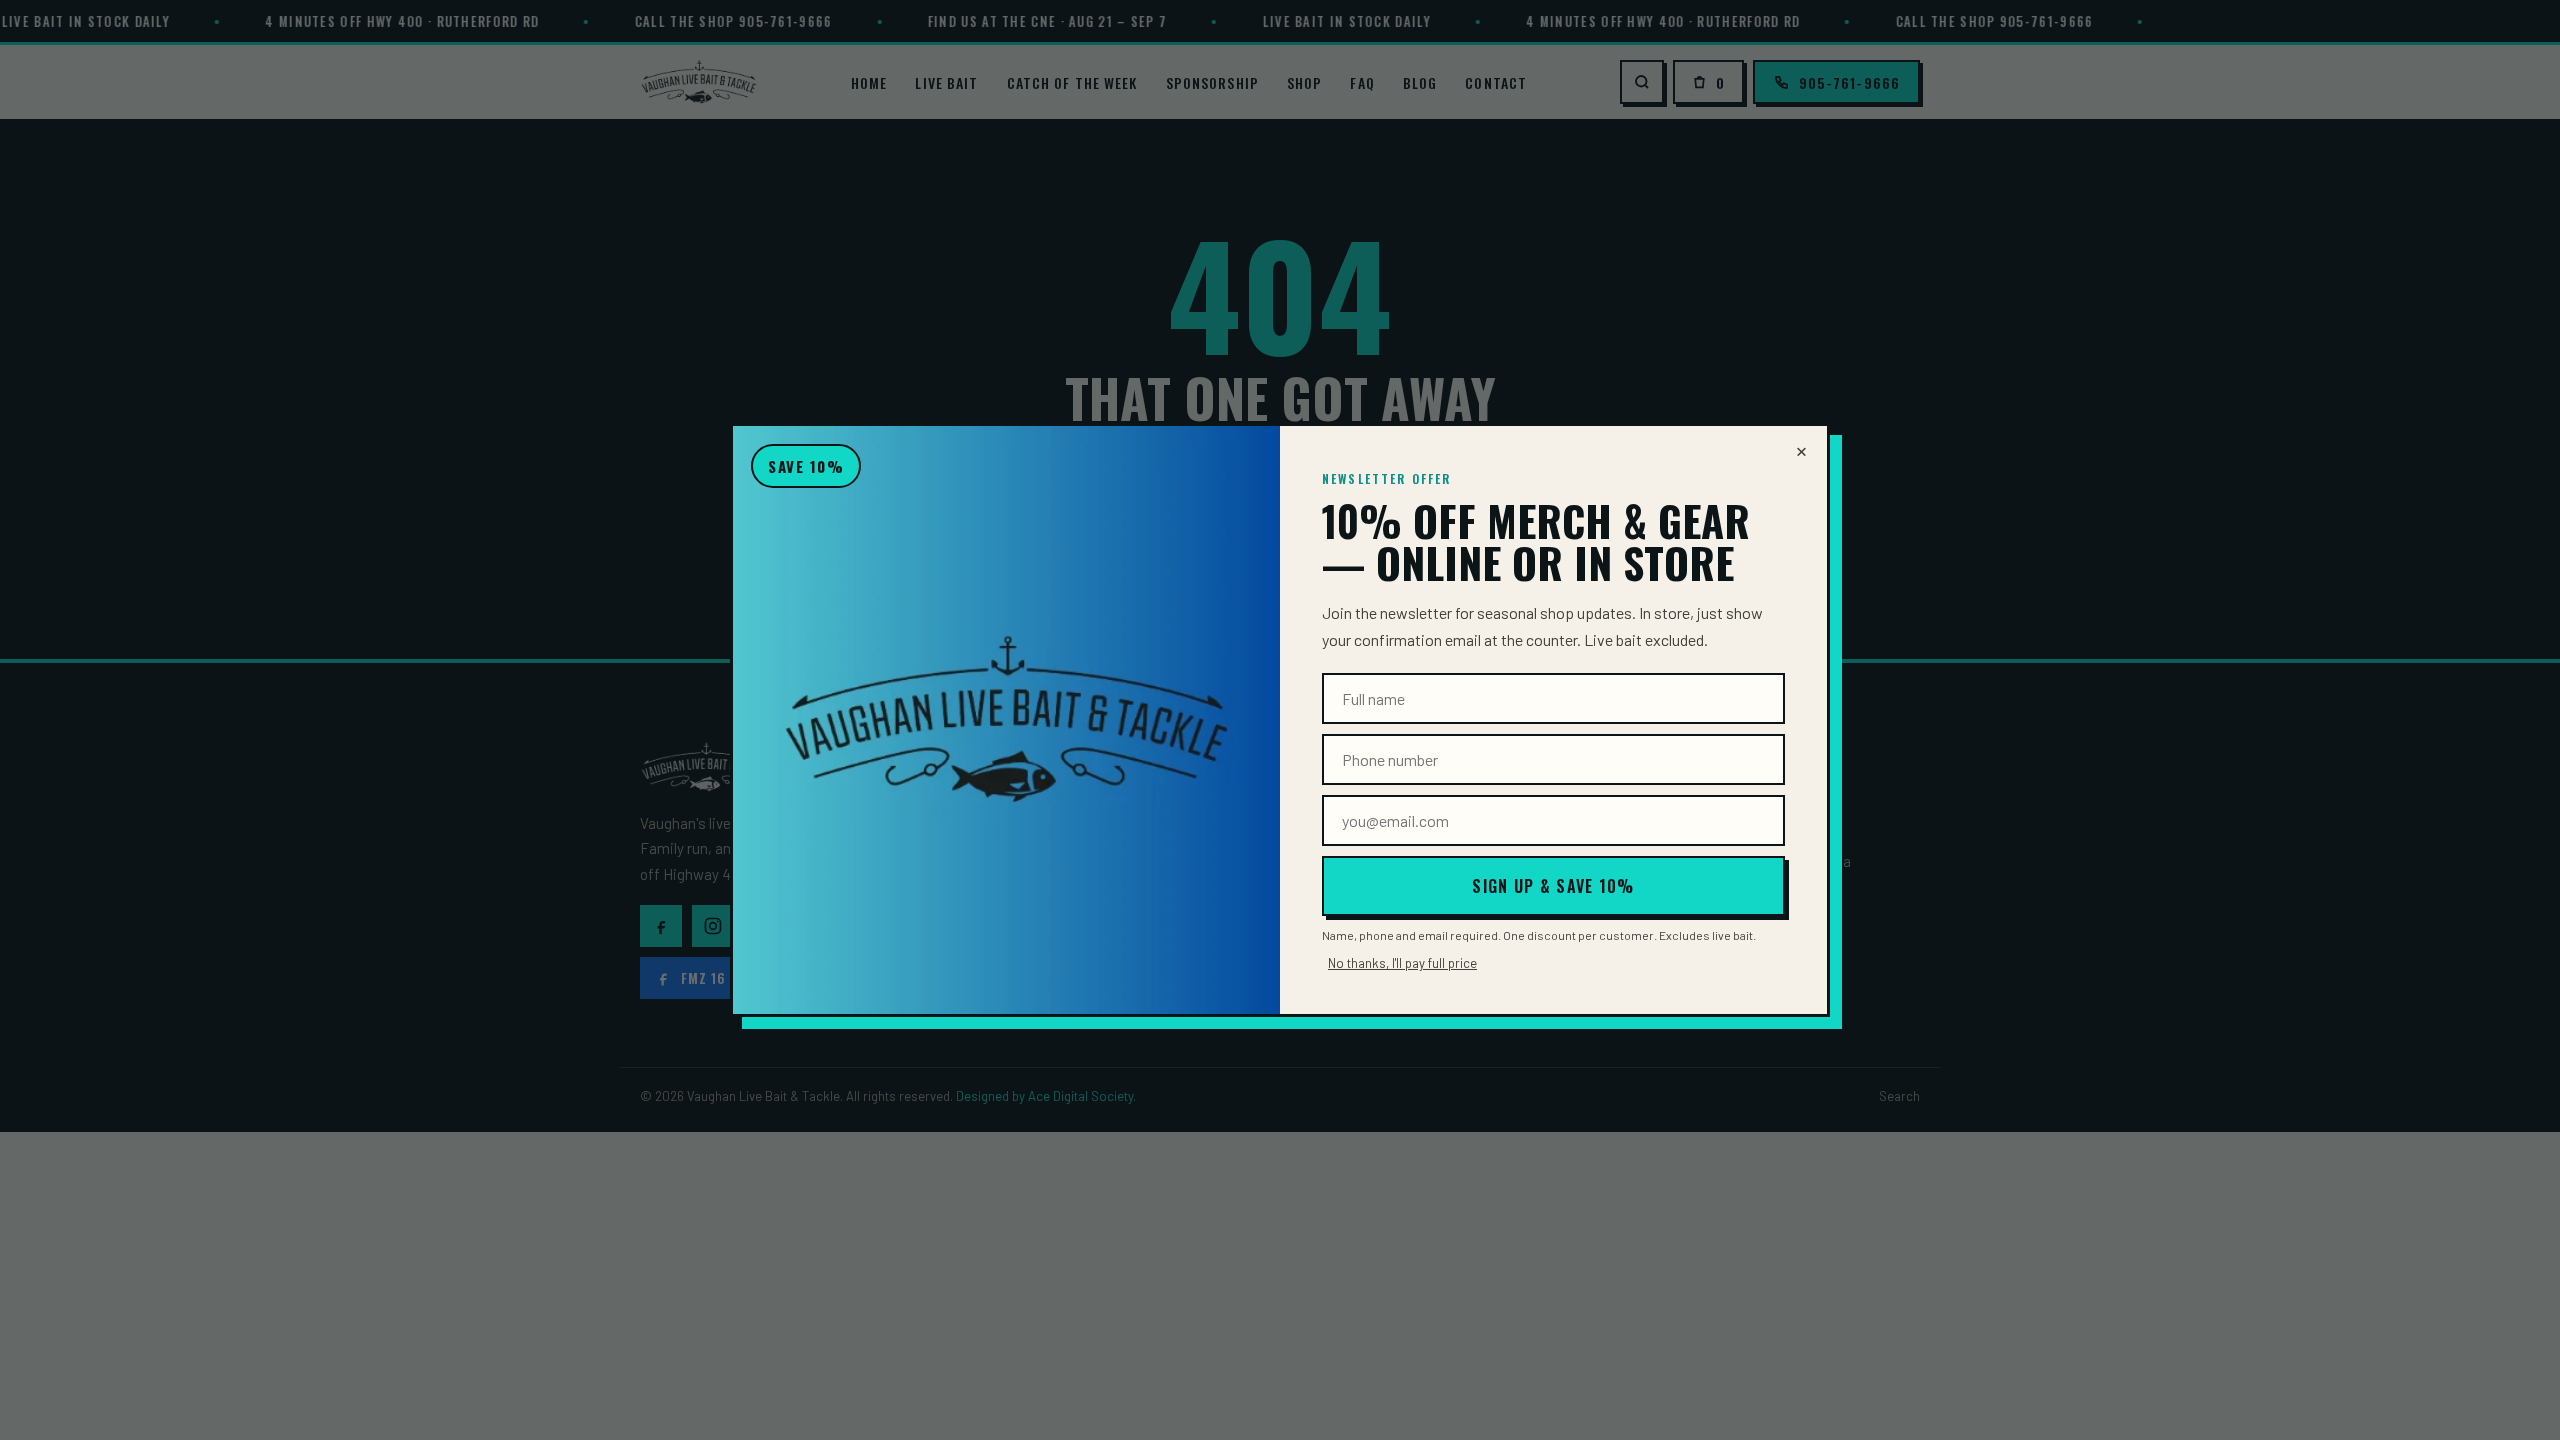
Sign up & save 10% (1553, 886)
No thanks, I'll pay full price (1402, 963)
